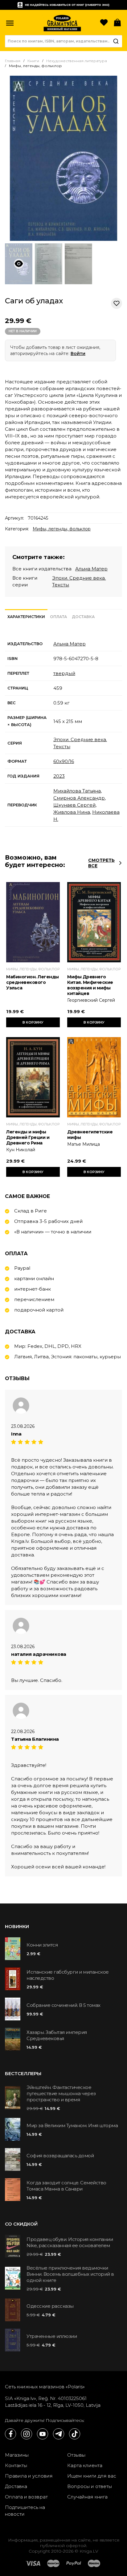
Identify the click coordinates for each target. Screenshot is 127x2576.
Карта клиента (85, 2465)
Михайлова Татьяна (77, 791)
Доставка (16, 2486)
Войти (78, 353)
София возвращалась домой (60, 2156)
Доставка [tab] (83, 617)
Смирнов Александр (79, 798)
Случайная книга (87, 2497)
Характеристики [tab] (26, 617)
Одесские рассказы (50, 2306)
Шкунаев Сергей (74, 805)
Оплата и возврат (26, 2497)
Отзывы (76, 2455)
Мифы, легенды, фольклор (62, 529)
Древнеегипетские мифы (90, 1135)
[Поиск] (116, 41)
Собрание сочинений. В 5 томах (63, 2005)
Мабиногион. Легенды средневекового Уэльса (33, 982)
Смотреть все (101, 863)
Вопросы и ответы (90, 2486)
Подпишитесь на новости (25, 2511)
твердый (64, 673)
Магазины (17, 2455)
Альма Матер (91, 569)
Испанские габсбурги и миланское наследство (68, 1975)
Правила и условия (29, 2476)
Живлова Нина (72, 812)
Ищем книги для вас (92, 2476)
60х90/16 (64, 761)
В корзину (33, 1022)
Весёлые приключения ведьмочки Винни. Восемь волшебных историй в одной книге (70, 2274)
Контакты (16, 2465)
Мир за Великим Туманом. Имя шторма (72, 2125)
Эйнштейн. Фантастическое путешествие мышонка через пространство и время (61, 2093)
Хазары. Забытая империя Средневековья (57, 2035)
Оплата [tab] (58, 617)
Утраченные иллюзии (52, 2336)
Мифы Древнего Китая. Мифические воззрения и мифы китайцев (90, 985)
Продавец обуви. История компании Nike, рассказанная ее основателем (70, 2242)
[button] (10, 23)
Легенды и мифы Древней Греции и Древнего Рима (28, 1137)
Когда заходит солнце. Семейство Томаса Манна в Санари (66, 2186)
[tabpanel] (63, 732)
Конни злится (42, 1945)
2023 (59, 776)
